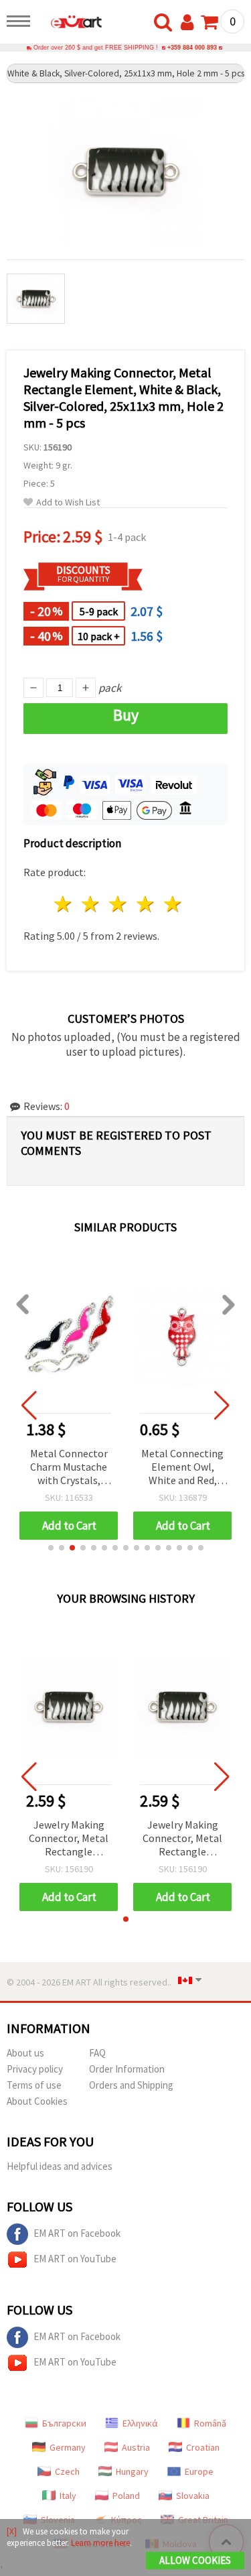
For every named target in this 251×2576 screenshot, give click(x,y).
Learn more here (100, 2543)
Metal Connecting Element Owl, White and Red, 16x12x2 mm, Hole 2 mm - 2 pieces (182, 1468)
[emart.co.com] (70, 23)
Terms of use (34, 2085)
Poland (126, 2496)
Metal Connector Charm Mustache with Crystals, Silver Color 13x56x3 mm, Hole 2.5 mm (69, 1468)
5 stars (173, 904)
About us (25, 2053)
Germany (68, 2447)
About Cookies (37, 2101)
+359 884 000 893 (192, 48)
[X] (12, 2531)
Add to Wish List (68, 502)
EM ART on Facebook (77, 2233)
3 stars (119, 904)
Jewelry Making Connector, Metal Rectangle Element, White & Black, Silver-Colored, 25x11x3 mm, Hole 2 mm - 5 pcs (69, 1839)
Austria (136, 2447)
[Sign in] (190, 23)
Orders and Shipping (131, 2085)
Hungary (132, 2471)
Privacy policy (35, 2069)
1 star (64, 904)
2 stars (91, 904)
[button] (51, 1548)
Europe (199, 2471)
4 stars (146, 904)
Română (210, 2423)
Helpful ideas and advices (60, 2166)
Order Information (127, 2069)
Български (64, 2423)
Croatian (203, 2447)
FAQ (97, 2053)
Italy (68, 2496)
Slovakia (193, 2496)
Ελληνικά (140, 2423)
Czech (67, 2471)
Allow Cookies (195, 2560)
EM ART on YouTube (75, 2259)
